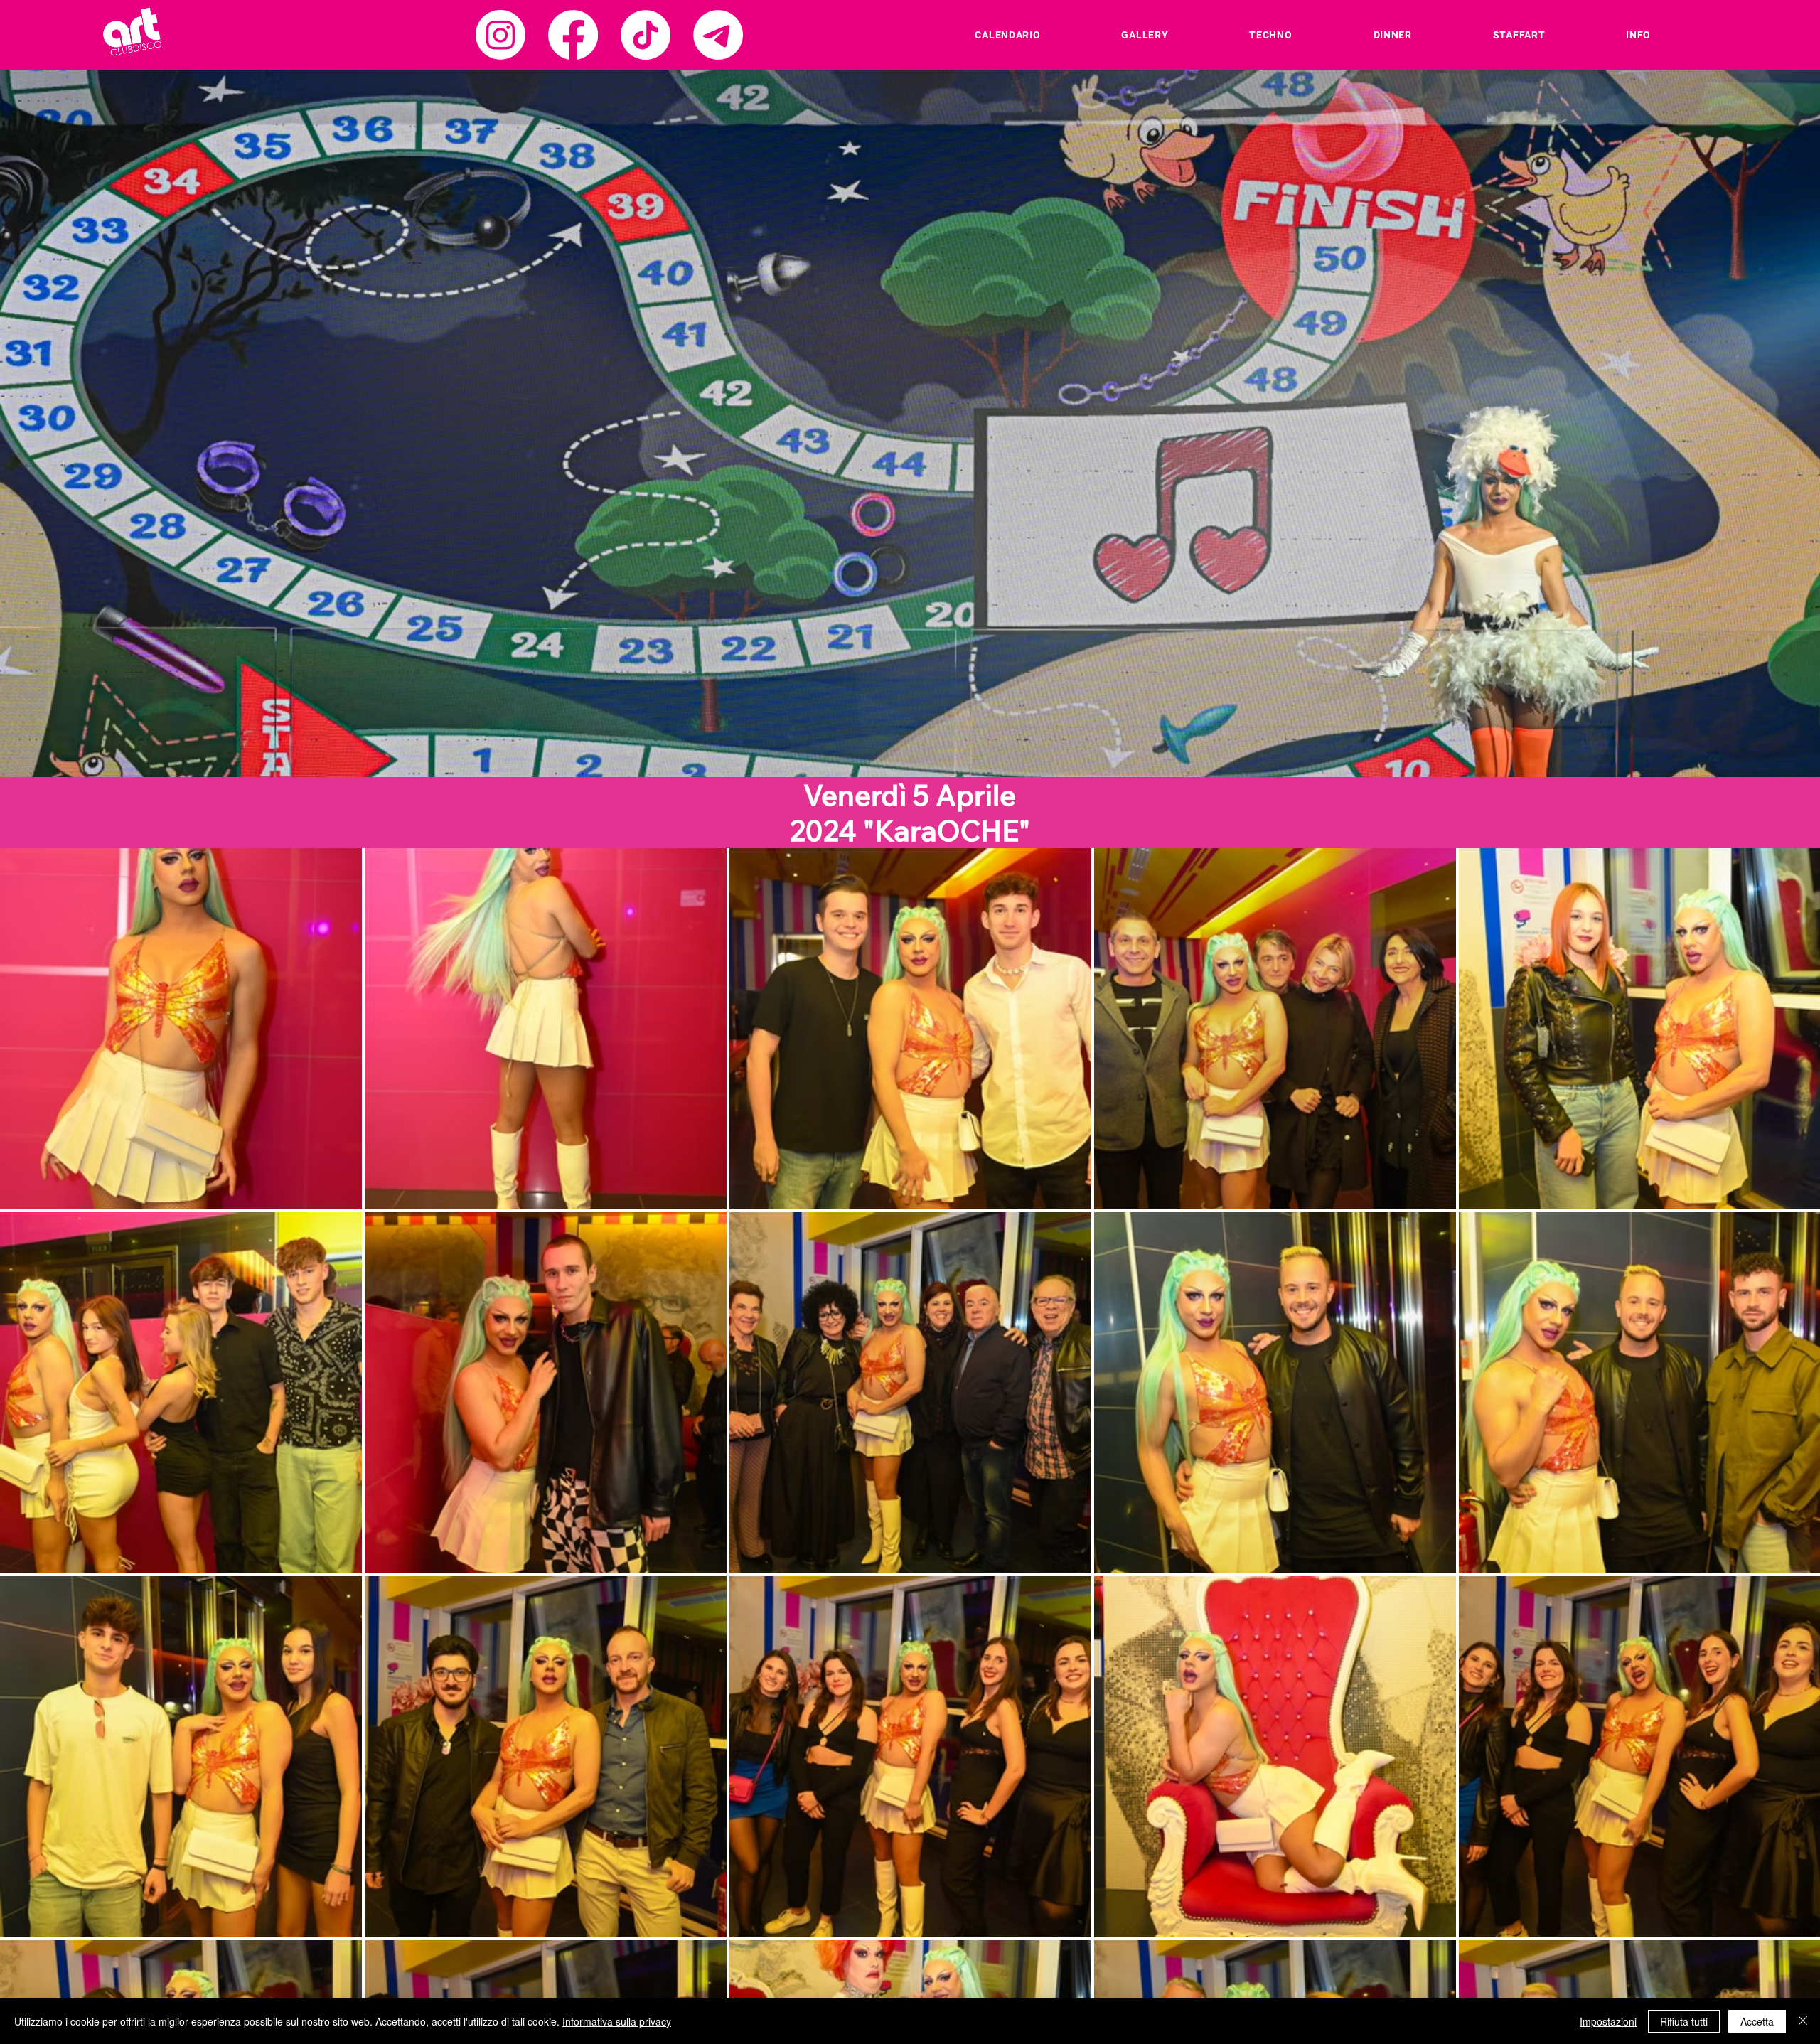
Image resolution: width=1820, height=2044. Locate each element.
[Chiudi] (1803, 2021)
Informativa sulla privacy (617, 2021)
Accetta (1757, 2021)
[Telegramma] (718, 35)
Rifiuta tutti (1684, 2021)
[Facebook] (573, 35)
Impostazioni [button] (1608, 2021)
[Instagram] (500, 35)
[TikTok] (646, 35)
